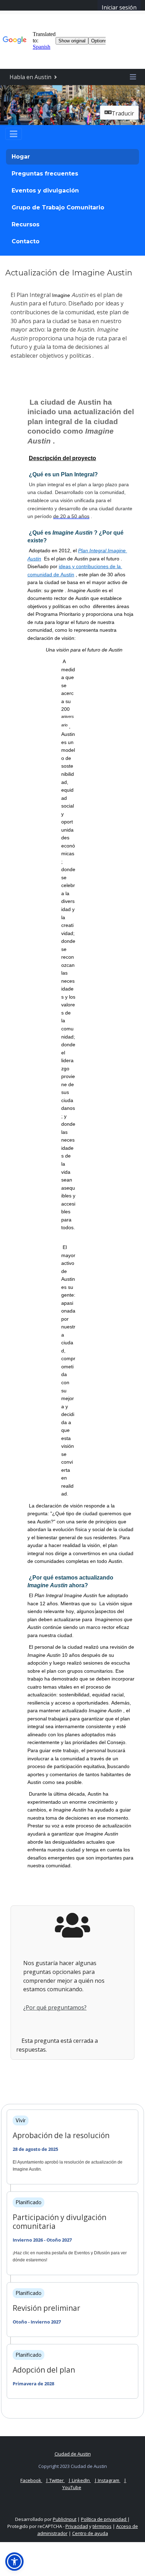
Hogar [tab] (21, 157)
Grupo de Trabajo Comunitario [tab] (58, 207)
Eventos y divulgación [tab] (45, 191)
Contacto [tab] (26, 241)
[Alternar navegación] (14, 134)
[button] (14, 2562)
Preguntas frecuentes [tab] (45, 174)
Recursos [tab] (26, 224)
